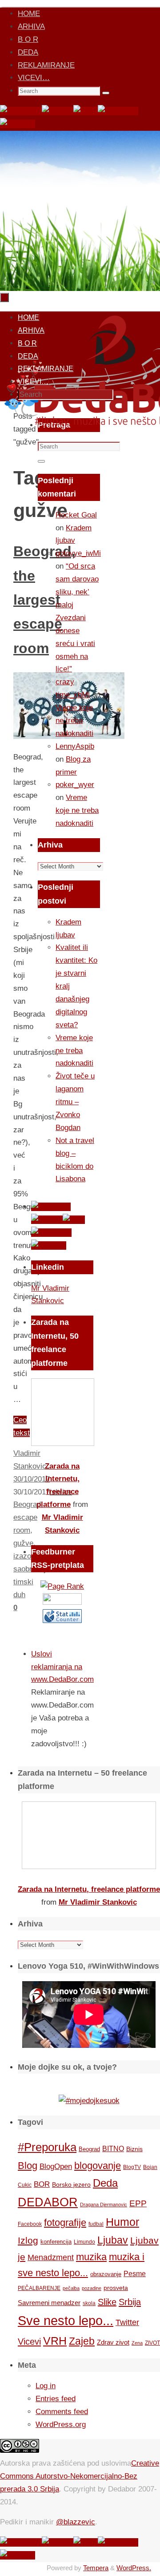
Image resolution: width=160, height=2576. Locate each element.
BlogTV (132, 2167)
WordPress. (134, 2568)
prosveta (116, 2288)
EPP (138, 2203)
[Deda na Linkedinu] (18, 124)
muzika (91, 2257)
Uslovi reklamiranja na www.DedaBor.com (62, 1667)
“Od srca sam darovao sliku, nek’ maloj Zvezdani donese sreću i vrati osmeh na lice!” (77, 618)
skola (89, 2303)
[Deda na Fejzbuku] (21, 111)
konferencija (56, 2242)
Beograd (89, 2149)
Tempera (96, 2568)
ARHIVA (31, 26)
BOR (42, 2184)
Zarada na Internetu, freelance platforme (89, 1889)
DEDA (28, 52)
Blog (28, 2166)
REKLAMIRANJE (46, 65)
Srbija (130, 2302)
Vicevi (29, 2342)
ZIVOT (152, 2343)
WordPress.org (61, 2425)
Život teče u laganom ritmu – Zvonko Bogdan (75, 1102)
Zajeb (82, 2341)
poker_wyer (75, 785)
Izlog (28, 2240)
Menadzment (51, 2257)
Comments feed (62, 2412)
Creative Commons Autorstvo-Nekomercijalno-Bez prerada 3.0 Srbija (80, 2476)
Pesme (135, 2273)
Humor (122, 2222)
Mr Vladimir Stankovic (98, 1902)
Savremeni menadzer (49, 2303)
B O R (28, 39)
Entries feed (56, 2399)
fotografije (65, 2223)
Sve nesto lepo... (66, 2320)
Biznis (134, 2149)
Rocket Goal (76, 515)
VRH (55, 2341)
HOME (29, 14)
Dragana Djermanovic (104, 2205)
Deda (105, 2183)
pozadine (92, 2288)
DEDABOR (48, 2202)
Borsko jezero (71, 2184)
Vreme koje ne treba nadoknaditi (74, 721)
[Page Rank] (62, 1586)
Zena (137, 2343)
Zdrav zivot (113, 2342)
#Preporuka (47, 2147)
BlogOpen (56, 2166)
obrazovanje (106, 2274)
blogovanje (98, 2166)
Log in (46, 2386)
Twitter (127, 2322)
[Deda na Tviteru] (58, 111)
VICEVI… (34, 78)
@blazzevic (76, 2522)
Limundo (84, 2242)
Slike (107, 2302)
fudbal (96, 2224)
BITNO (113, 2149)
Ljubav (113, 2240)
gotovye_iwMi (78, 553)
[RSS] (86, 111)
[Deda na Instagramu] (118, 111)
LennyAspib (75, 746)
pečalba (71, 2288)
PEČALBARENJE (39, 2288)
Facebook (30, 2224)
